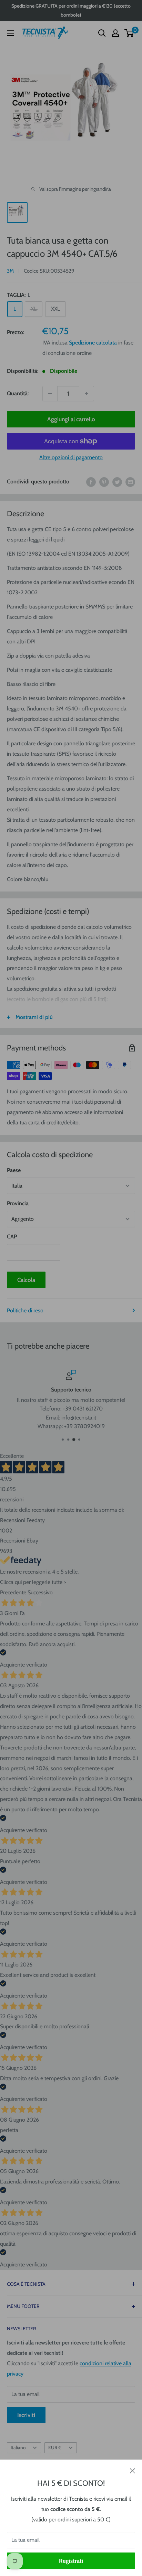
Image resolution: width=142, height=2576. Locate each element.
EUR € (55, 2447)
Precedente (13, 1592)
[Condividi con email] (130, 482)
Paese (14, 1170)
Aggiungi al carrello (71, 419)
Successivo (40, 1592)
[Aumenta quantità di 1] (87, 394)
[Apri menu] (10, 33)
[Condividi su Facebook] (91, 482)
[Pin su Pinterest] (104, 482)
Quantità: (18, 393)
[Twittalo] (117, 482)
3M (10, 271)
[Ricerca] (102, 33)
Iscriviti (26, 2415)
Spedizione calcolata (93, 343)
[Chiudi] (133, 2470)
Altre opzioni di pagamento (71, 457)
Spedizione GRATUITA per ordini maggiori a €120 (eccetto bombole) (71, 10)
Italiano (18, 2447)
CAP (12, 1237)
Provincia (18, 1203)
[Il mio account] (115, 33)
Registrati (71, 2561)
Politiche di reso (25, 1310)
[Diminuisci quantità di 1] (50, 394)
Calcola (26, 1280)
